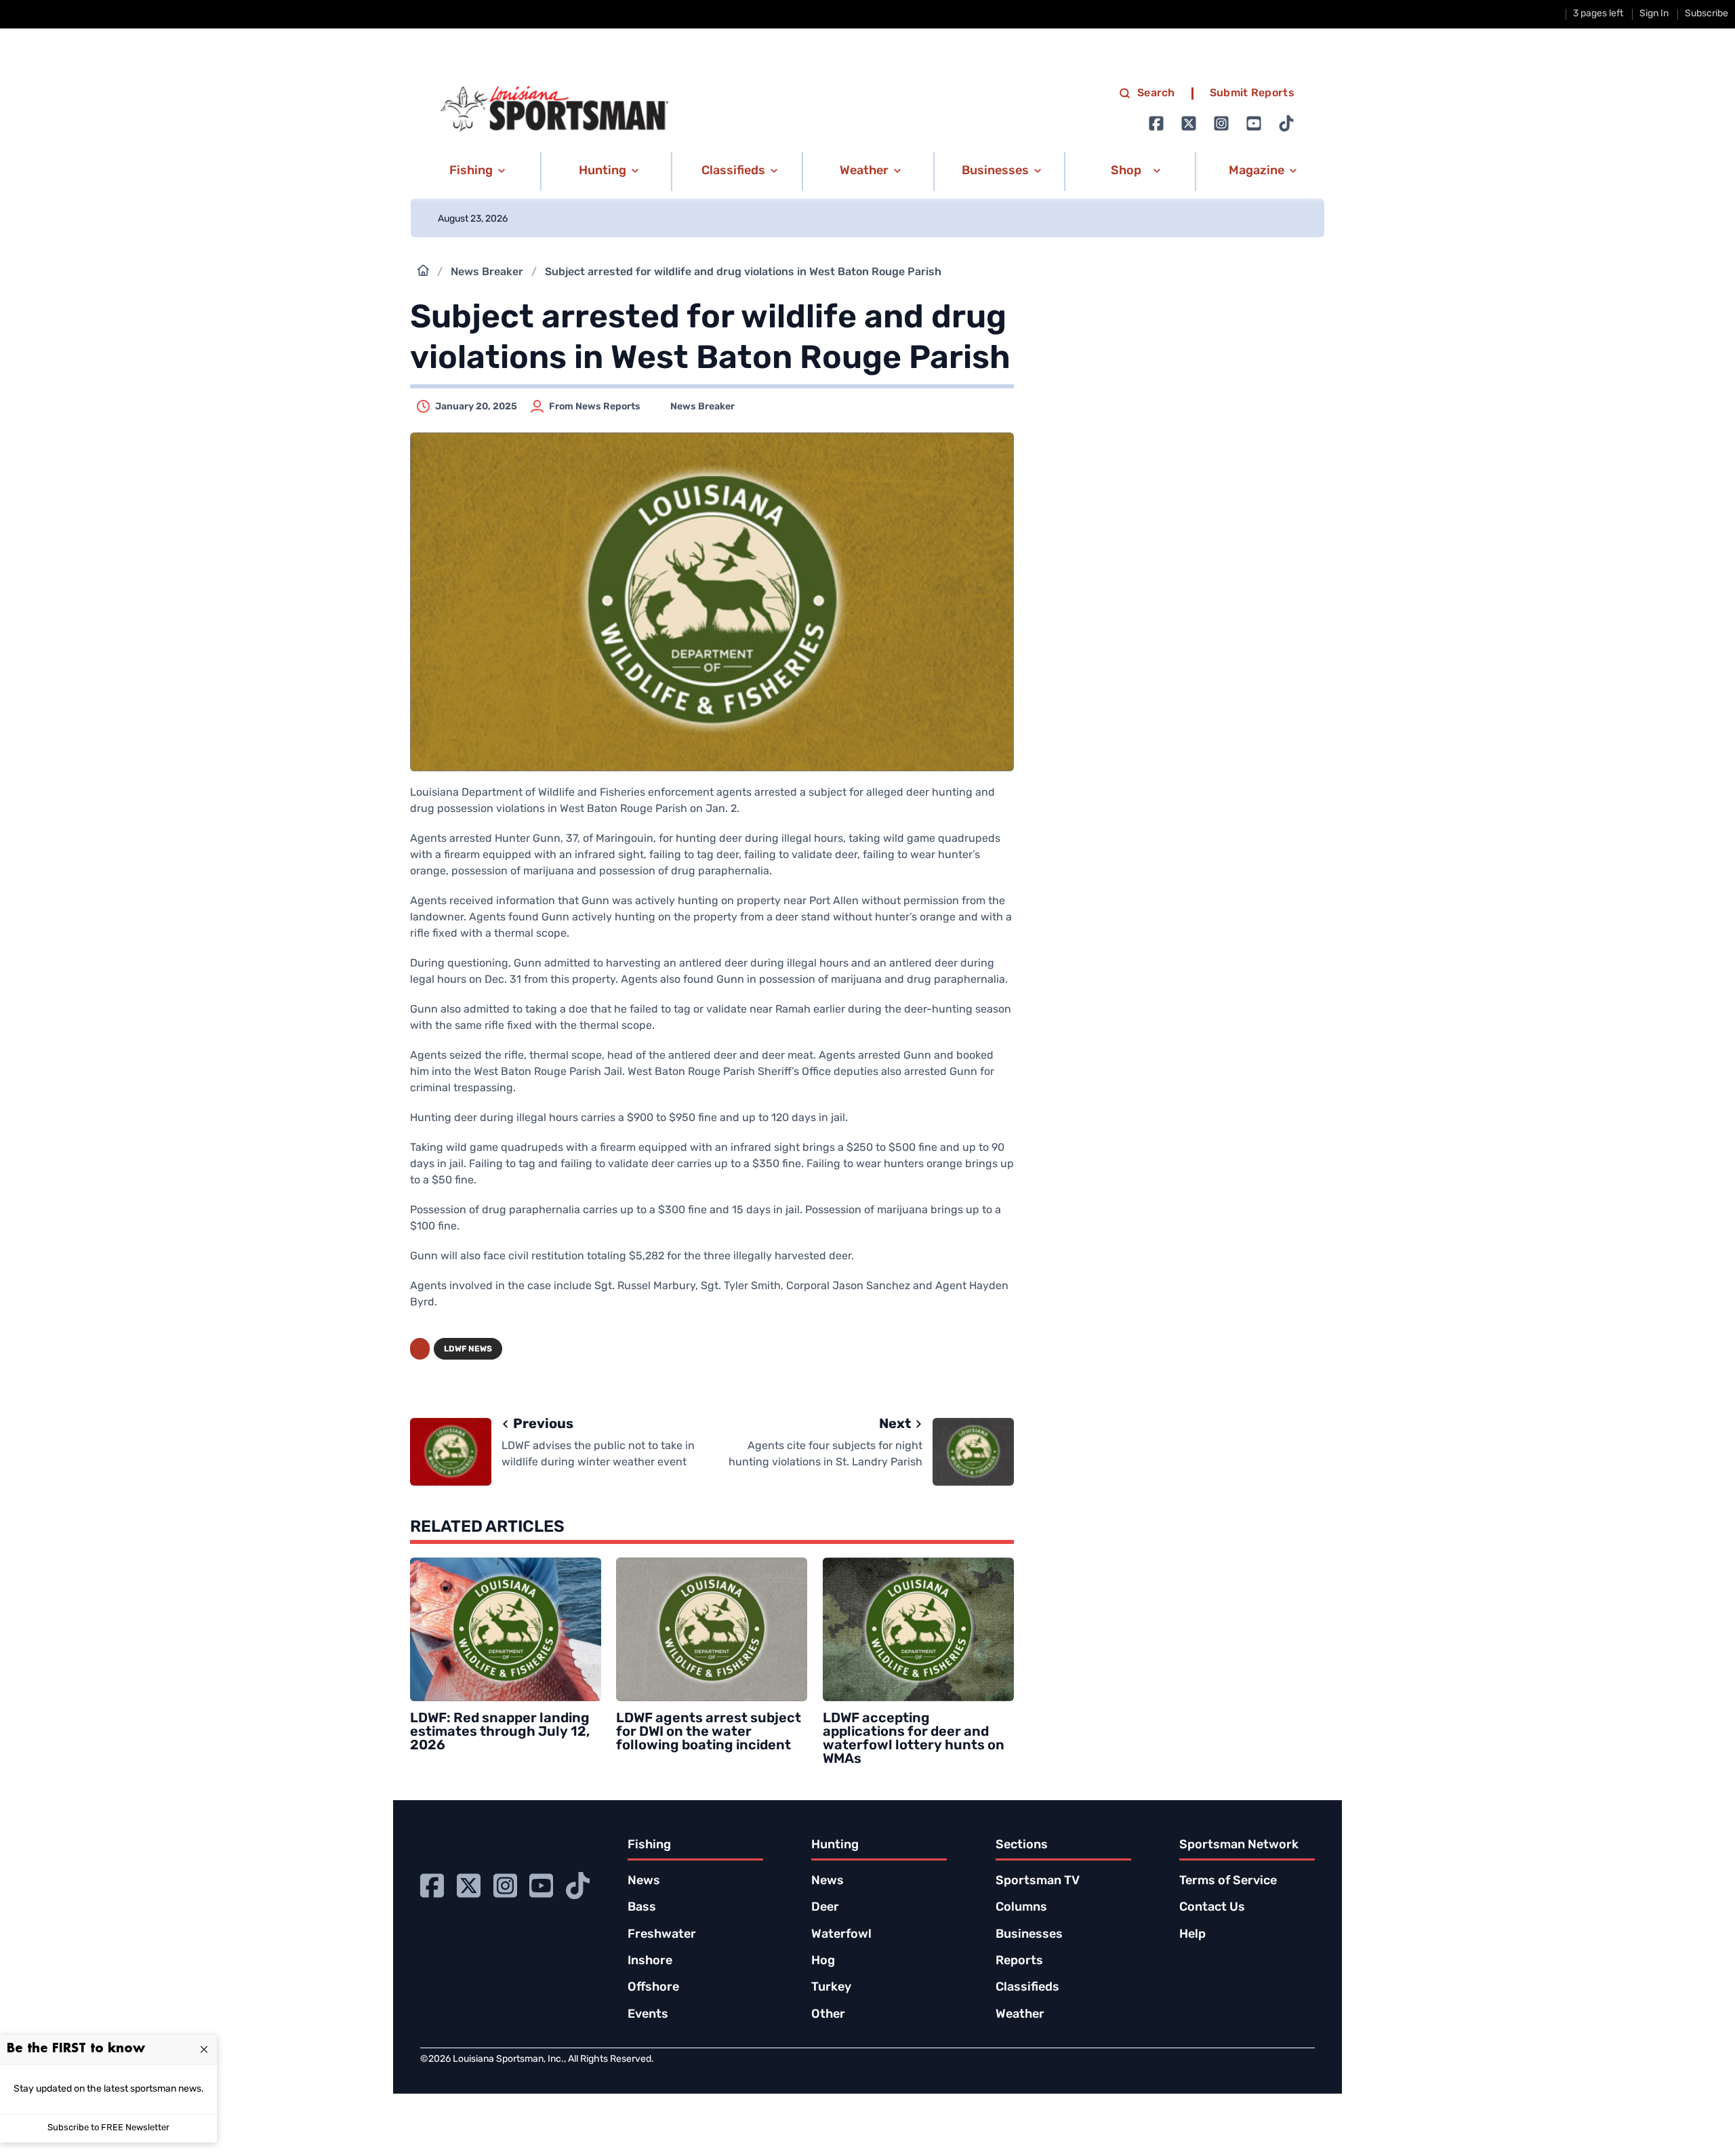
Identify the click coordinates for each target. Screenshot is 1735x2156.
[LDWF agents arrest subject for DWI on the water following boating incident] (712, 1629)
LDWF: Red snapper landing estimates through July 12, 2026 (500, 1732)
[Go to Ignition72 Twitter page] (1189, 123)
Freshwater (662, 1935)
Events (648, 2015)
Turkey (831, 1988)
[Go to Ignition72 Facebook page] (1156, 123)
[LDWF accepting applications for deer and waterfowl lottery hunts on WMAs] (918, 1629)
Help (1192, 1935)
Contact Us (1212, 1908)
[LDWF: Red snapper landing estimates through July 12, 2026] (506, 1629)
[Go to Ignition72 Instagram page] (1221, 123)
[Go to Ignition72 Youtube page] (1254, 123)
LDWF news (468, 1349)
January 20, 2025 (476, 407)
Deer (825, 1908)
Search (1156, 94)
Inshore (650, 1961)
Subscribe (1707, 14)
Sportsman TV (1038, 1882)
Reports (1019, 1961)
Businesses (1029, 1935)
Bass (642, 1908)
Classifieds (1027, 1988)
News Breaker (487, 272)
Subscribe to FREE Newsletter (108, 2128)
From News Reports (595, 407)
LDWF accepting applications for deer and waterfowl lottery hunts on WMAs (914, 1739)
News (644, 1882)
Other (828, 2015)
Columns (1021, 1908)
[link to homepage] (554, 109)
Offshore (653, 1988)
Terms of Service (1228, 1882)
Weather (1020, 2015)
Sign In (1654, 14)
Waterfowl (841, 1935)
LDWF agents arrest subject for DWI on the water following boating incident (709, 1732)
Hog (823, 1961)
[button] (475, 171)
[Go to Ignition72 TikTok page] (1286, 123)
